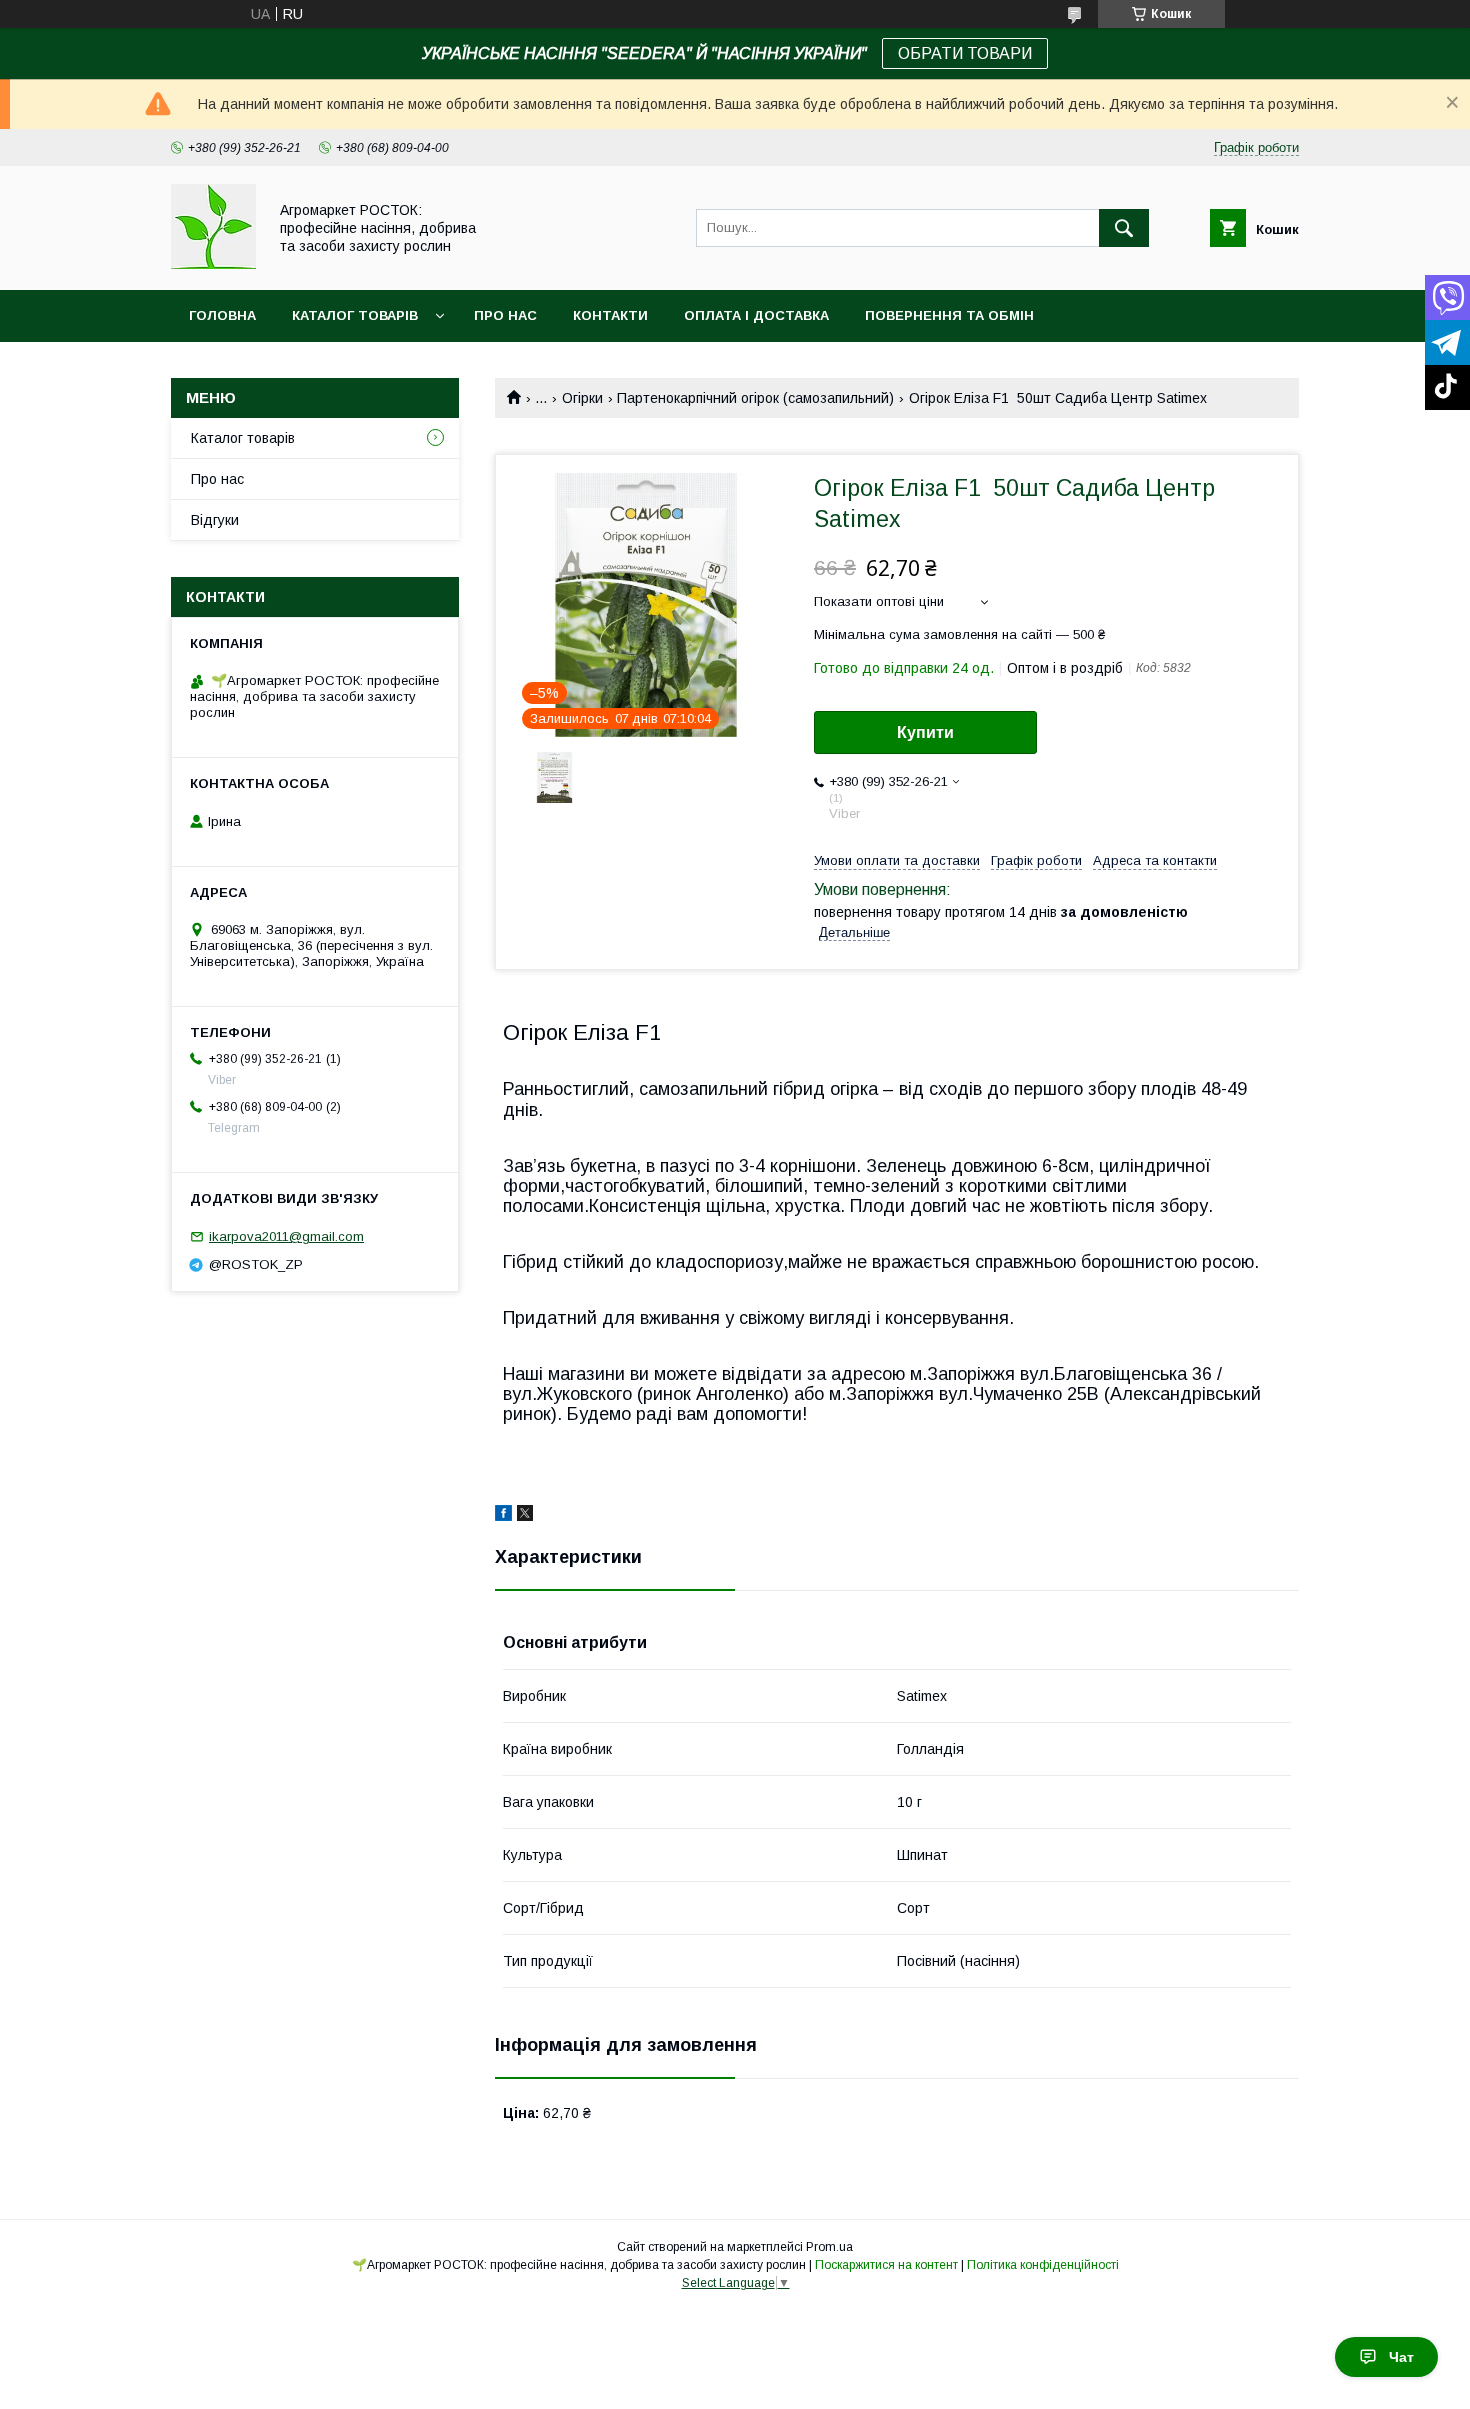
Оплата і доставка (756, 315)
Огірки (582, 398)
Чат (1401, 2357)
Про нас (505, 315)
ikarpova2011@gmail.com (286, 1236)
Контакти (610, 315)
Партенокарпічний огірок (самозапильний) (755, 398)
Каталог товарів (355, 315)
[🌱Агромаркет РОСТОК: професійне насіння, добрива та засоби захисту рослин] (213, 264)
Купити (925, 732)
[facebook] (503, 1516)
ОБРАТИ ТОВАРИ (965, 53)
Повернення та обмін (949, 315)
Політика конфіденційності (1043, 2265)
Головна (222, 315)
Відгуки (215, 520)
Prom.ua (829, 2247)
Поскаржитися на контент (886, 2265)
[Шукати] (1124, 228)
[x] (525, 1516)
